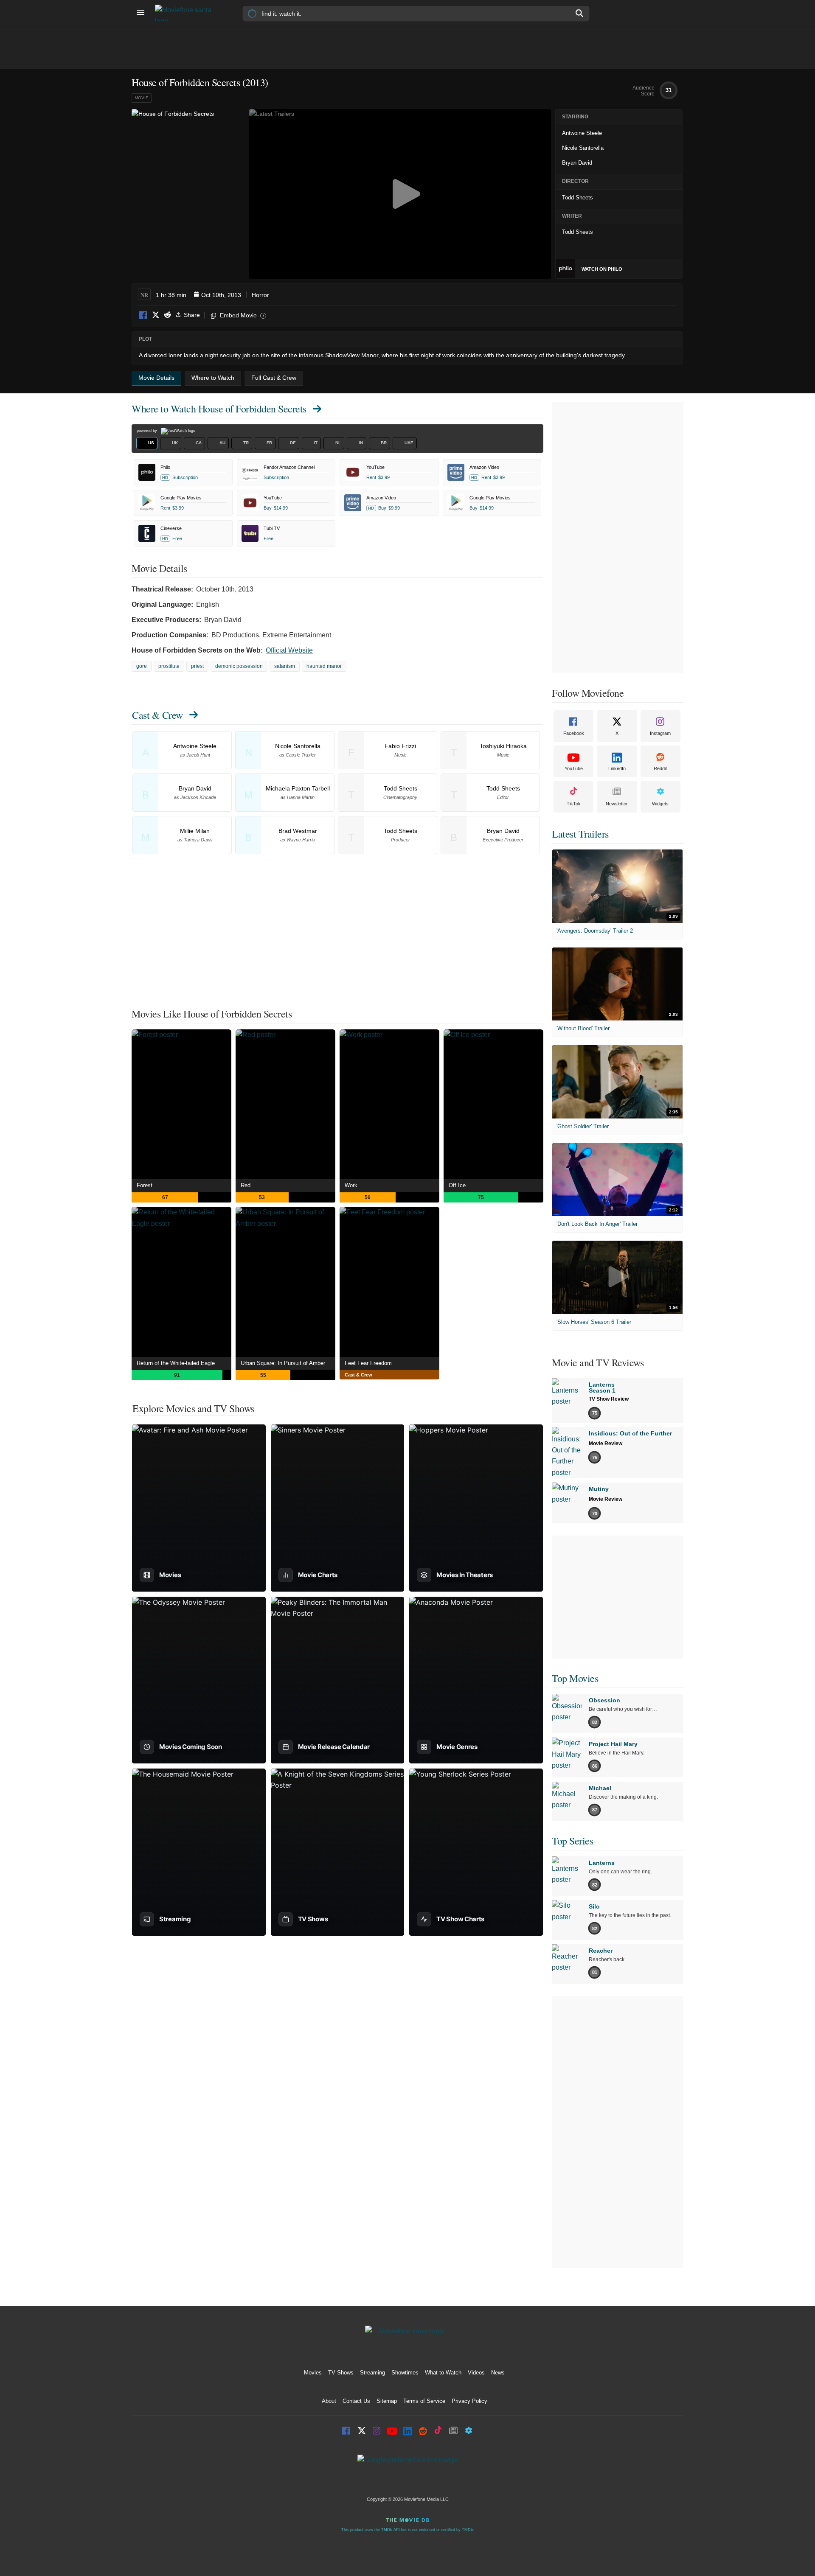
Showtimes (405, 2373)
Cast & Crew (157, 715)
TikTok (574, 804)
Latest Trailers (580, 834)
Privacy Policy (469, 2401)
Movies (313, 2373)
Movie (142, 98)
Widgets (660, 804)
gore (142, 666)
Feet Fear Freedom (368, 1363)
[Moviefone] (187, 13)
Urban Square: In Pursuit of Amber (283, 1363)
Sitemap (387, 2401)
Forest (145, 1185)
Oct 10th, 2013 (221, 295)
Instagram (660, 733)
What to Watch (443, 2373)
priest (197, 666)
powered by (148, 431)
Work (351, 1185)
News (498, 2373)
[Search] (580, 13)
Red (246, 1185)
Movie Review (606, 1444)
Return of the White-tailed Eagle (176, 1363)
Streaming (372, 2373)
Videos (476, 2373)
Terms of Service (424, 2401)
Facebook (143, 315)
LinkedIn (617, 768)
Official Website (289, 650)
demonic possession (239, 666)
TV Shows (341, 2373)
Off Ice (457, 1185)
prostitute (169, 666)
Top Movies (575, 1678)
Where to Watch (219, 409)
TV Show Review (609, 1399)
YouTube (574, 768)
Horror (260, 295)
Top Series (572, 1841)
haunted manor (324, 666)
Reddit (167, 315)
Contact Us (356, 2401)
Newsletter (617, 804)
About (329, 2401)
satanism (285, 666)
